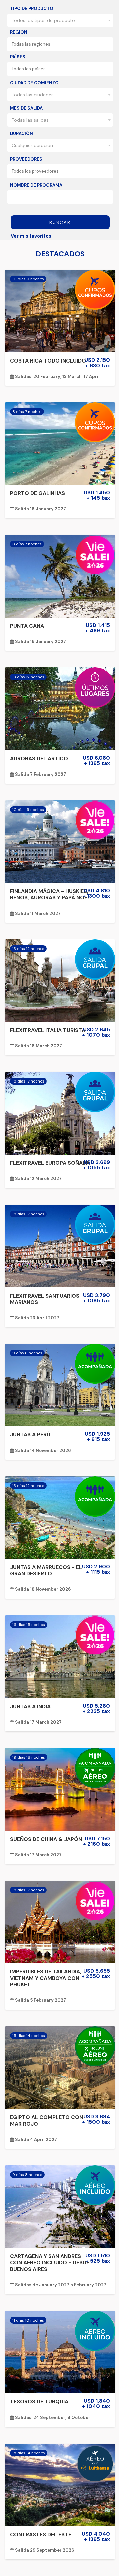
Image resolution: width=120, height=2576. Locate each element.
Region (19, 32)
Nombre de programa (36, 185)
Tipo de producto (32, 9)
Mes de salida (26, 108)
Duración (21, 134)
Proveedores (26, 159)
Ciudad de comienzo (34, 83)
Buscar (60, 223)
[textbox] (62, 44)
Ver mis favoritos (31, 236)
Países (18, 57)
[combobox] (60, 20)
